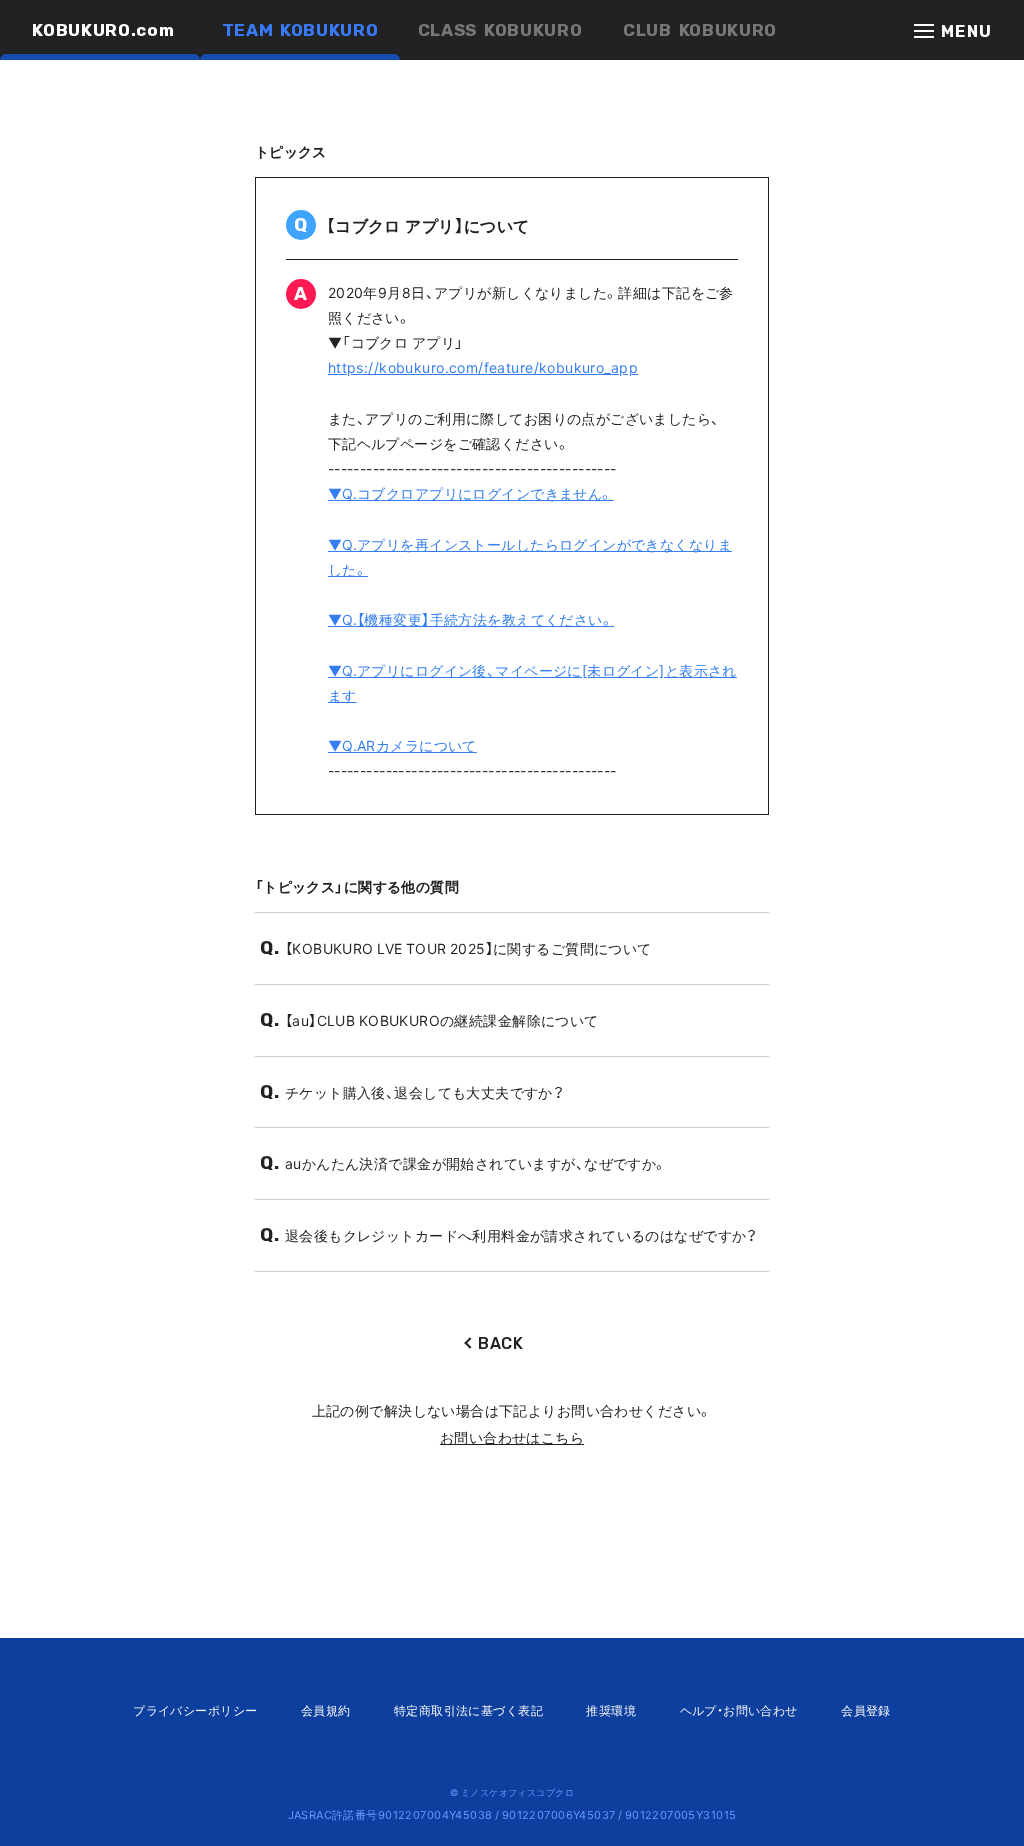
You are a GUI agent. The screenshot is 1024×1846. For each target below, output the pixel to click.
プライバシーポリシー (195, 1710)
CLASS (500, 30)
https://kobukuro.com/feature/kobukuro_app (483, 367)
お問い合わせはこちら (512, 1437)
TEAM (300, 30)
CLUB (700, 30)
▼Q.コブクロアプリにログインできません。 (471, 493)
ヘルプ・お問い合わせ (739, 1710)
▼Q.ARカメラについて (402, 745)
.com (103, 30)
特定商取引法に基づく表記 (468, 1710)
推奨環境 (611, 1710)
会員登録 (866, 1710)
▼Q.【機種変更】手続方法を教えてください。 (471, 619)
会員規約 (326, 1710)
